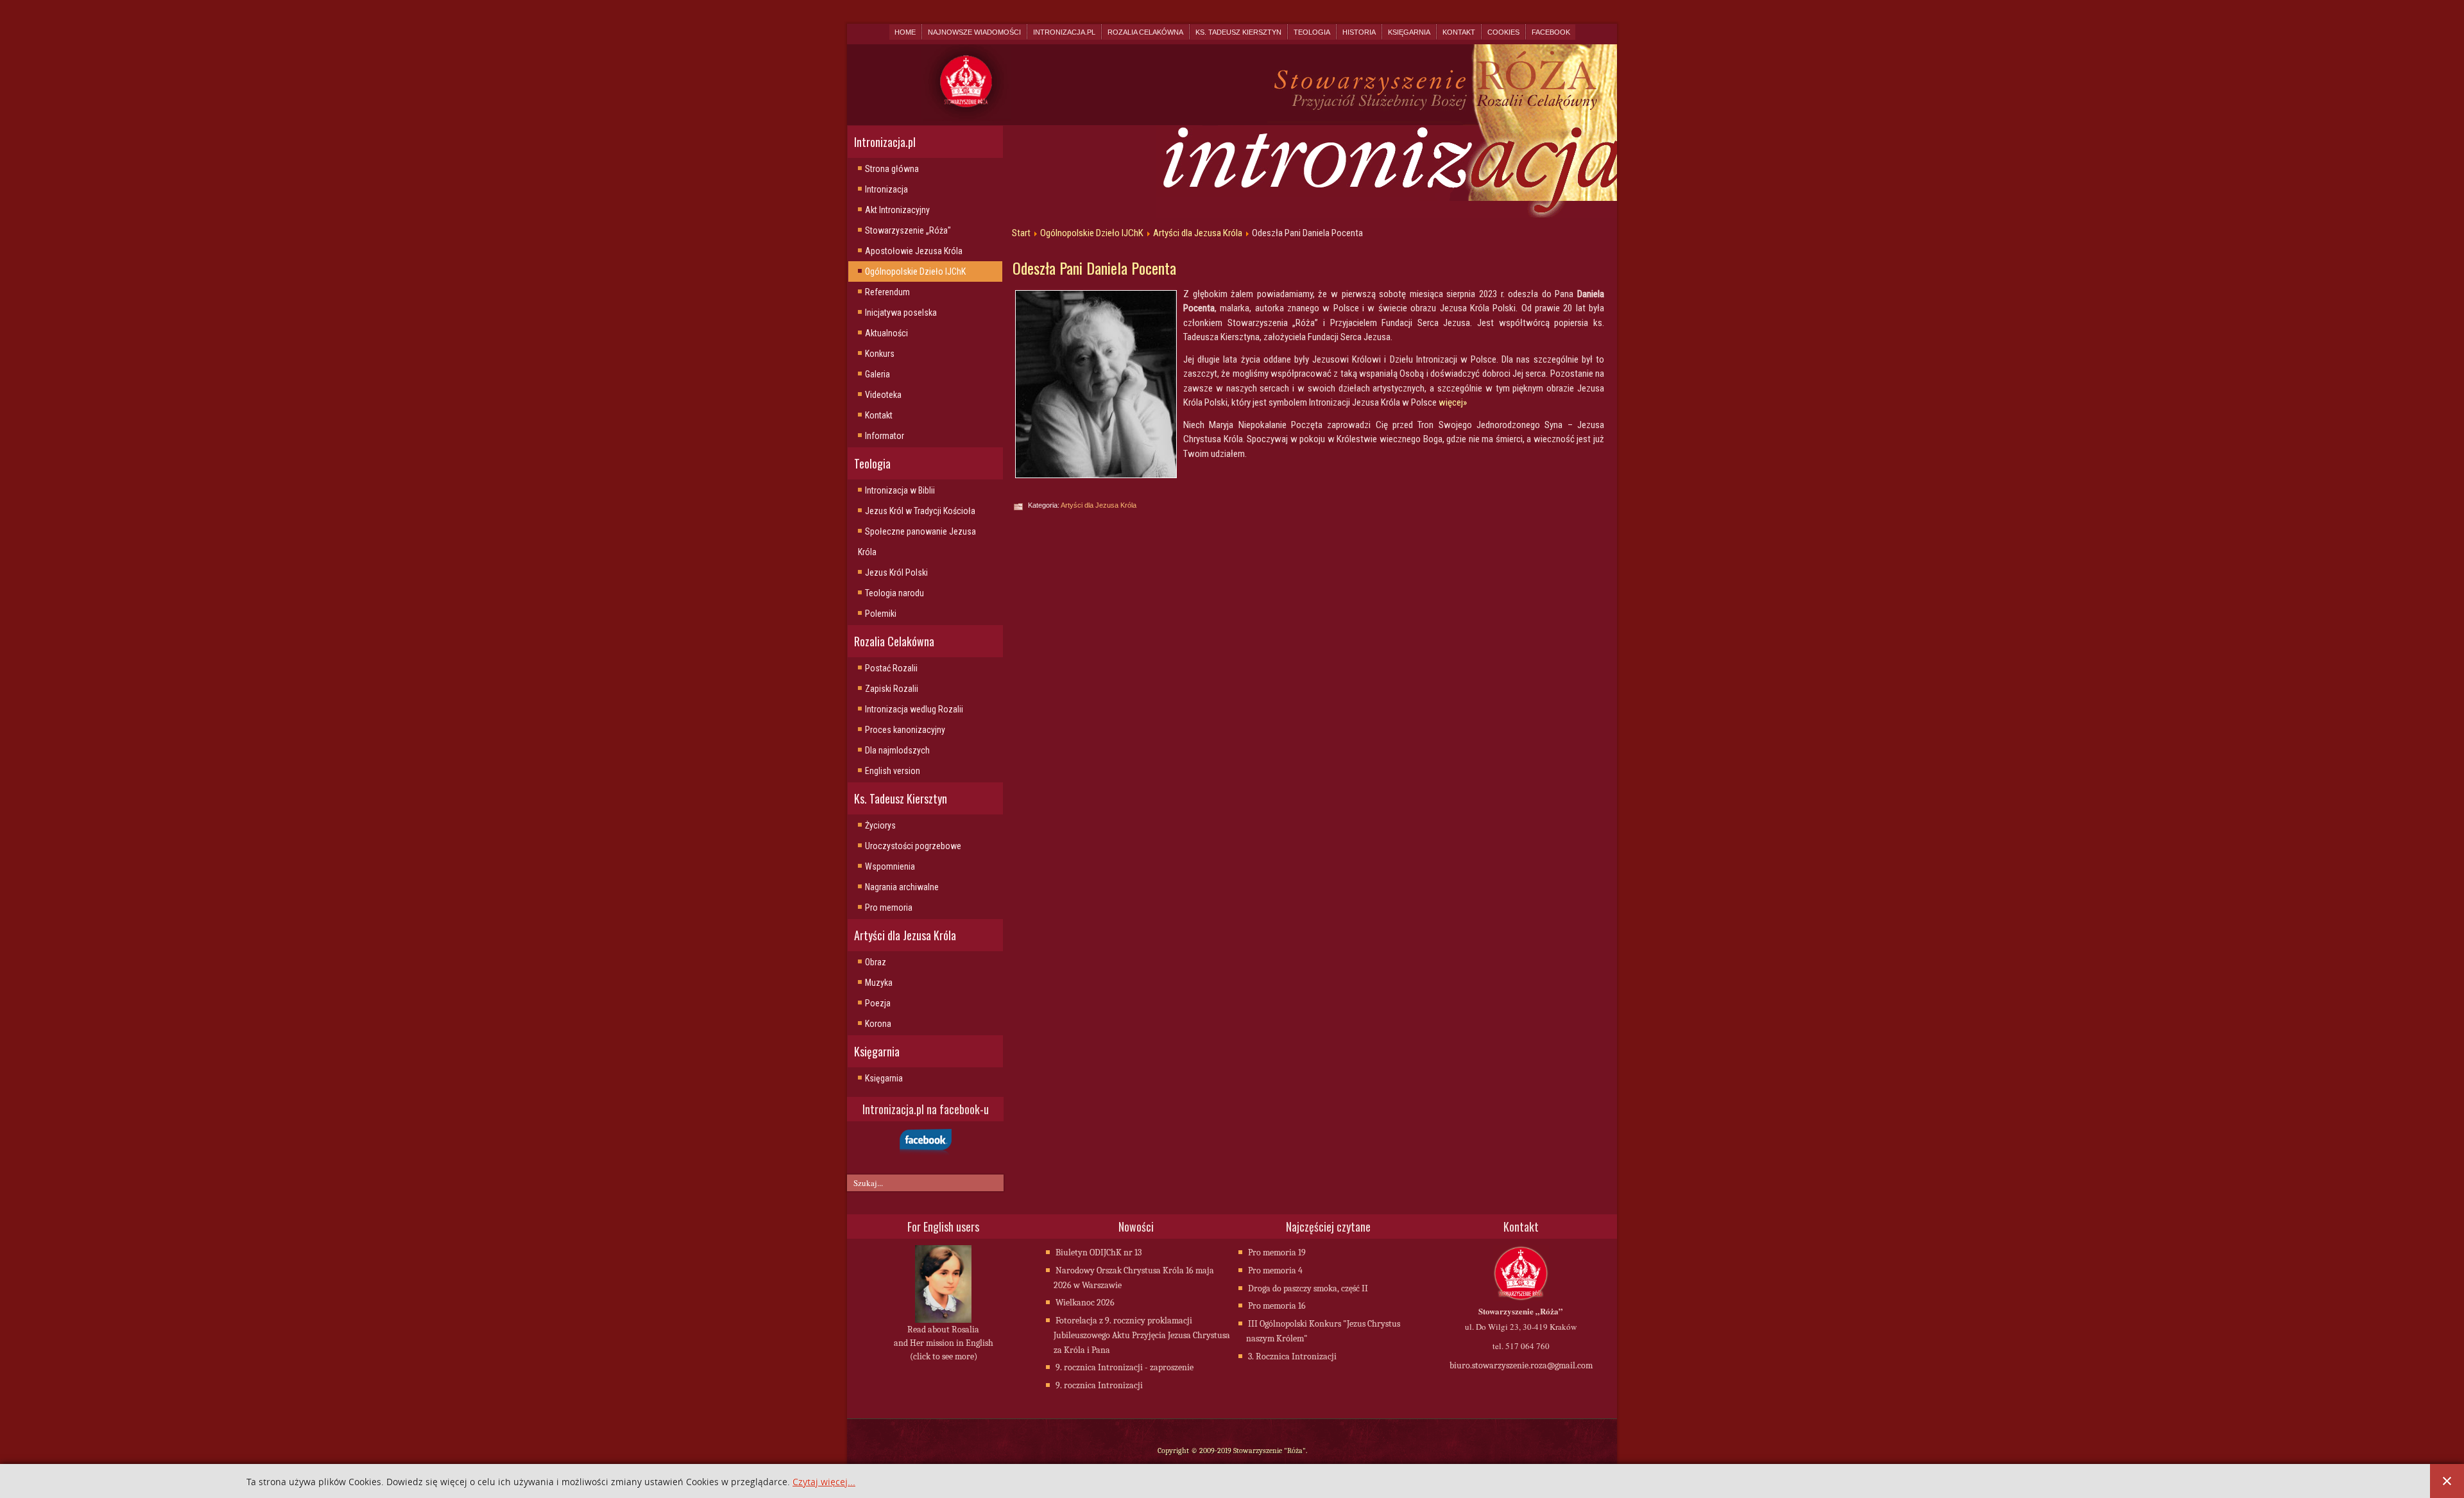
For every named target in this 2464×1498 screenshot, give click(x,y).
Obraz (876, 962)
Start (1021, 233)
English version (893, 771)
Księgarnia (1409, 32)
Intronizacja (886, 189)
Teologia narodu (894, 593)
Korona (878, 1024)
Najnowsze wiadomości (974, 32)
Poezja (878, 1003)
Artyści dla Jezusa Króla (1198, 233)
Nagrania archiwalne (902, 887)
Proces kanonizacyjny (905, 730)
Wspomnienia (890, 866)
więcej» (1453, 402)
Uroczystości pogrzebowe (913, 846)
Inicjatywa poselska (901, 313)
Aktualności (886, 333)
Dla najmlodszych (897, 750)
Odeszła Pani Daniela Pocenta (1094, 268)
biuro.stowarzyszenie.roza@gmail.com (1521, 1365)
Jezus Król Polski (896, 573)
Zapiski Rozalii (892, 689)
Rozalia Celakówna (1145, 32)
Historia (1359, 32)
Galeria (877, 374)
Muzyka (879, 983)
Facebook (1551, 32)
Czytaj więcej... (824, 1482)
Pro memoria (889, 908)
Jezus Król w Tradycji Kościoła (920, 511)
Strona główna (892, 169)
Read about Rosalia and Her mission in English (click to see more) (944, 1343)
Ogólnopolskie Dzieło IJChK (915, 271)
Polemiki (881, 614)
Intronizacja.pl (1064, 32)
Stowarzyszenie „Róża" (908, 230)
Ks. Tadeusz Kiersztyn (1238, 32)
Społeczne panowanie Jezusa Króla (917, 542)
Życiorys (880, 825)
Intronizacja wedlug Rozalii (914, 709)
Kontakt (1459, 32)
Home (905, 32)
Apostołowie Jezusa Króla (914, 251)
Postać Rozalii (891, 668)
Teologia (1312, 32)
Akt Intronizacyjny (897, 210)
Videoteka (883, 395)
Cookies (1503, 32)
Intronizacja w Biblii (900, 490)
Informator (885, 436)
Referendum (887, 292)
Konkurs (880, 354)
